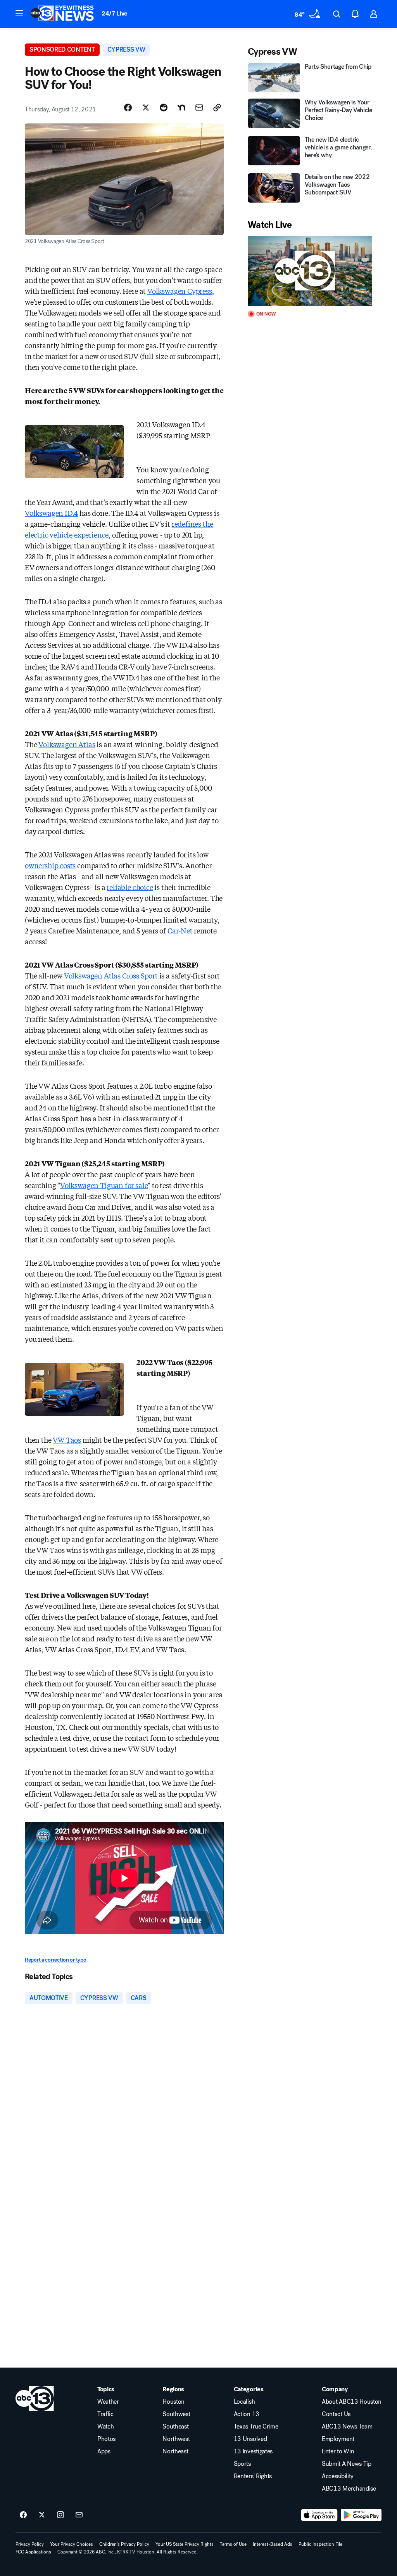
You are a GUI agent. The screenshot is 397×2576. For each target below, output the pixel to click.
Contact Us (336, 2414)
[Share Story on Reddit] (164, 108)
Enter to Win (338, 2451)
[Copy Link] (217, 108)
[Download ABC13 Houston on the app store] (319, 2515)
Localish (244, 2402)
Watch (105, 2427)
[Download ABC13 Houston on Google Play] (361, 2515)
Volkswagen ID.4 (51, 513)
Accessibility (338, 2476)
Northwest (176, 2439)
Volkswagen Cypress (180, 291)
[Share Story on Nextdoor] (181, 108)
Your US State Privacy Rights (185, 2544)
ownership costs (50, 865)
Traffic (105, 2414)
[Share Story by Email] (199, 108)
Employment (338, 2439)
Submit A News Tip (347, 2464)
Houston (173, 2402)
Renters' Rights (253, 2476)
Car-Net (180, 930)
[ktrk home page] (35, 2399)
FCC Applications (33, 2552)
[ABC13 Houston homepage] (62, 14)
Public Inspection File (320, 2544)
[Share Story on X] (146, 108)
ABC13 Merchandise (349, 2489)
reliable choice (130, 887)
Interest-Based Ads (273, 2544)
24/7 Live (115, 13)
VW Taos (67, 1440)
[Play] (310, 271)
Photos (106, 2439)
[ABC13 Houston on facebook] (23, 2515)
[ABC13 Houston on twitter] (42, 2515)
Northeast (175, 2451)
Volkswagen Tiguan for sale (104, 1185)
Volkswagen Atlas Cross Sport (111, 975)
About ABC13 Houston (352, 2402)
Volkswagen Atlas (67, 744)
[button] (19, 13)
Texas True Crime (256, 2427)
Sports (242, 2464)
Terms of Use (233, 2544)
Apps (104, 2451)
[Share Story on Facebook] (128, 108)
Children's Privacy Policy (124, 2544)
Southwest (176, 2414)
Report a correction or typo (55, 1960)
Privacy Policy (30, 2544)
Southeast (175, 2427)
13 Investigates (253, 2451)
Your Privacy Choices (72, 2544)
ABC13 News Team (347, 2427)
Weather (108, 2402)
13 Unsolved (250, 2439)
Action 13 (247, 2414)
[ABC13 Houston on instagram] (60, 2515)
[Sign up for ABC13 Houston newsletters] (79, 2515)
